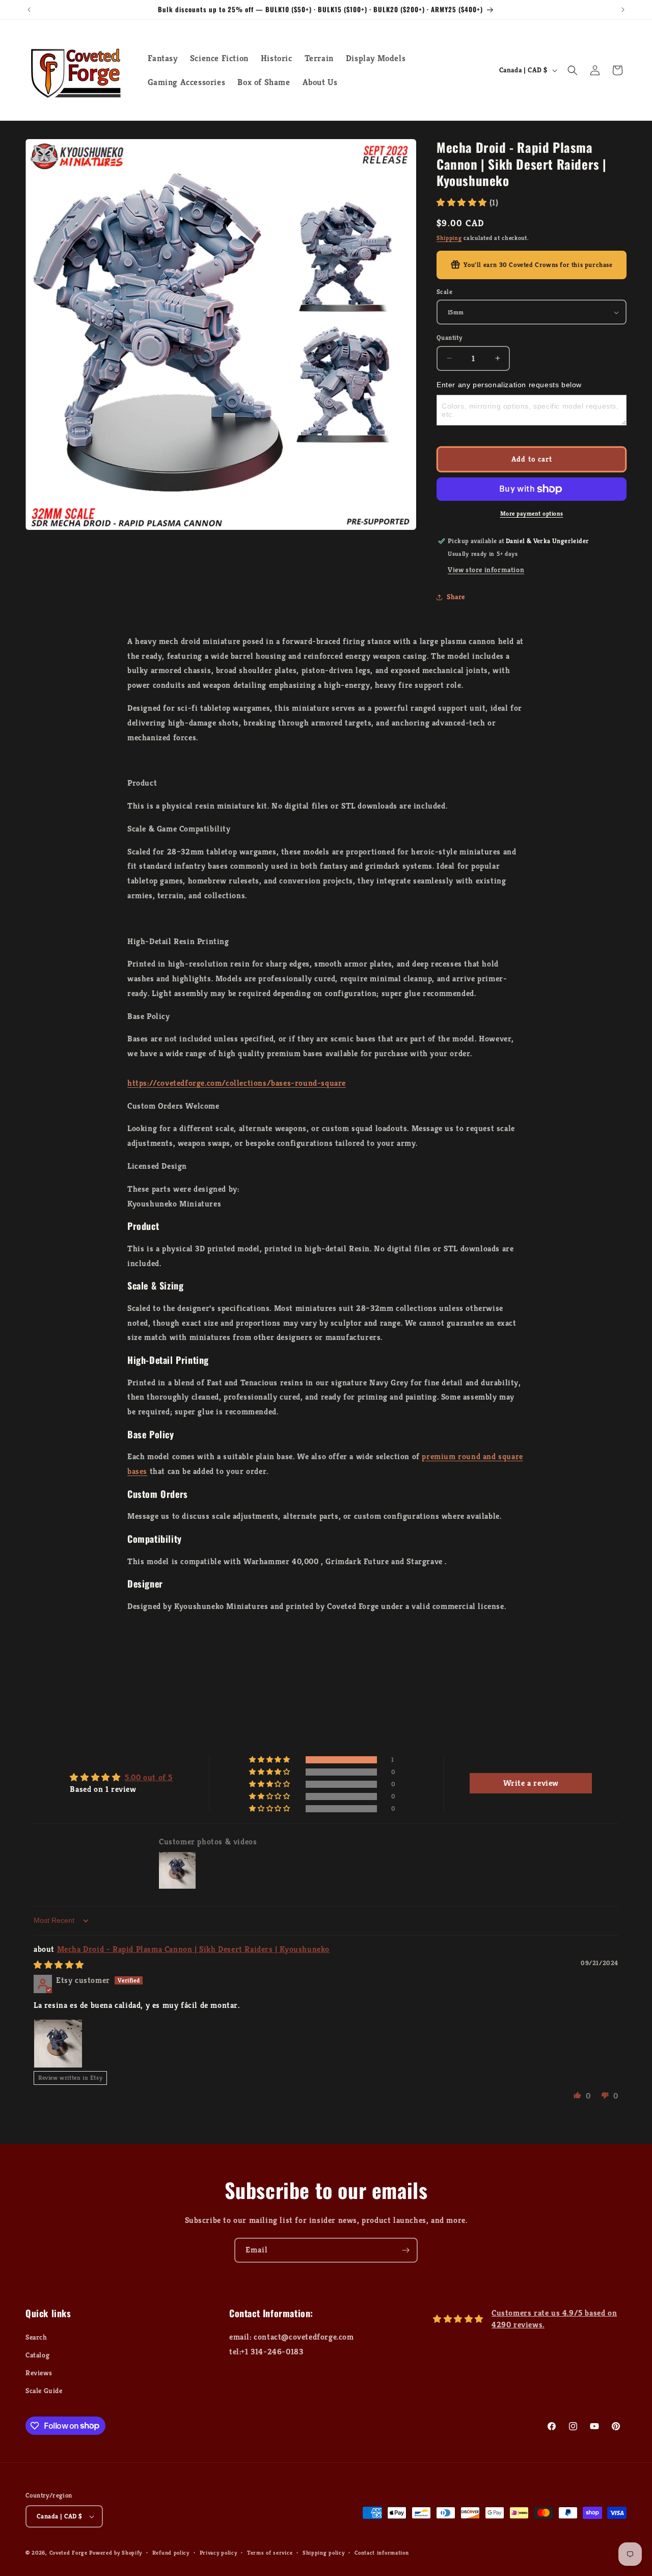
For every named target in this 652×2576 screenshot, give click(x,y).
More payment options (532, 513)
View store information (486, 570)
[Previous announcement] (29, 10)
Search (36, 2337)
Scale (444, 292)
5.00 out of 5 (149, 1777)
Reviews (39, 2373)
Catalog (37, 2355)
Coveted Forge (69, 2553)
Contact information (382, 2553)
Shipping (449, 238)
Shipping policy (324, 2553)
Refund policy (171, 2553)
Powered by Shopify (116, 2553)
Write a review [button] (531, 1783)
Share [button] (456, 597)
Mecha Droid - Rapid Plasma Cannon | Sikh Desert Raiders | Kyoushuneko (193, 1949)
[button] (573, 70)
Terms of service (270, 2553)
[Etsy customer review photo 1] (58, 2044)
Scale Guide (44, 2391)
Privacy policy (219, 2553)
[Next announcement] (623, 10)
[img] (59, 1965)
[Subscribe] (405, 2250)
